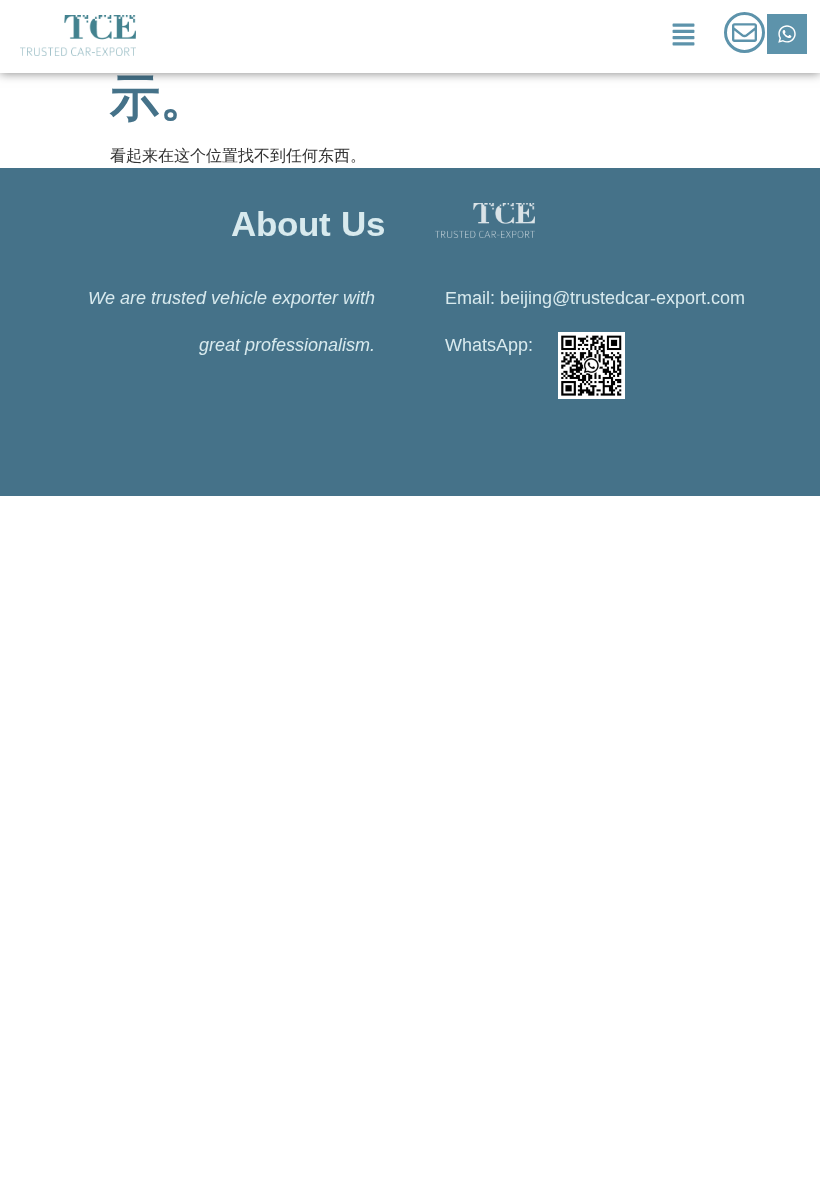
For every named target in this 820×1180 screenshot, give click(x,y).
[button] (684, 36)
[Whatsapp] (787, 34)
